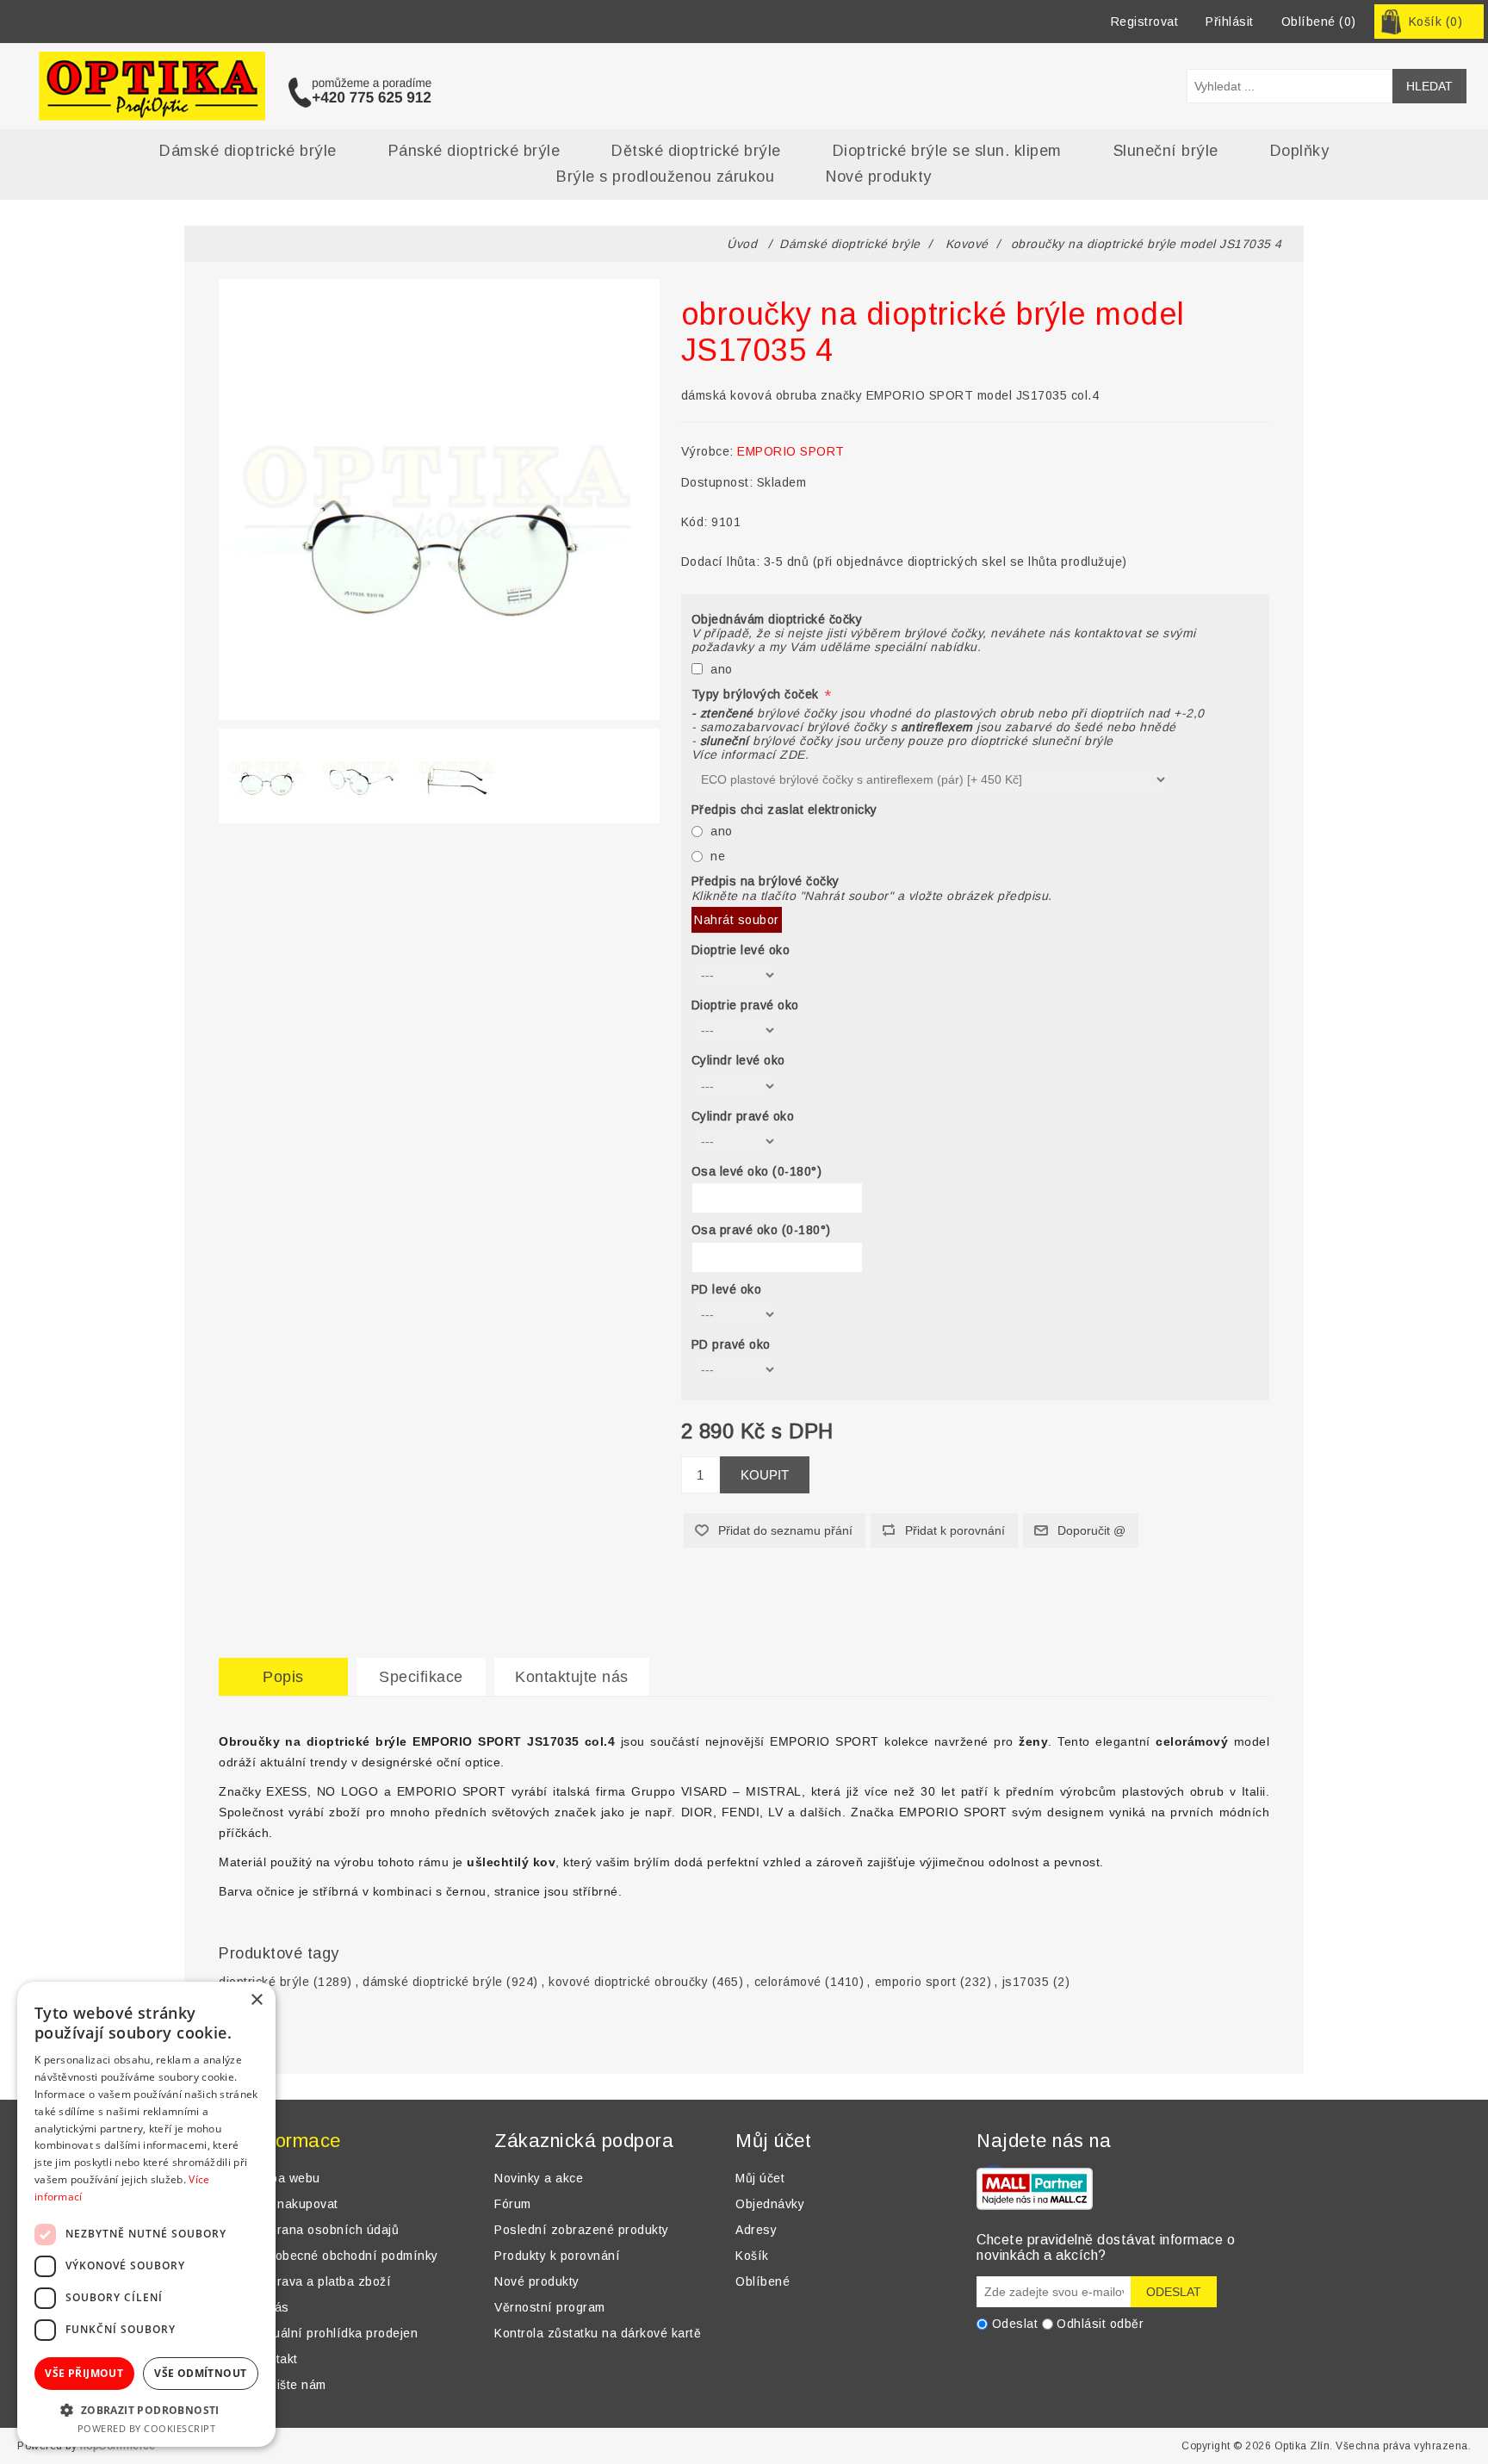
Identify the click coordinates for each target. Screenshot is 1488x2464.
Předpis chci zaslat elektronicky (784, 810)
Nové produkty (879, 177)
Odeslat (1015, 2324)
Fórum (513, 2204)
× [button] (256, 2000)
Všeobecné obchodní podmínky (346, 2256)
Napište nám (290, 2385)
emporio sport (916, 1982)
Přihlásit (1230, 22)
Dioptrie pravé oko (745, 1005)
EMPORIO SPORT (791, 451)
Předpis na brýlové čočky (766, 882)
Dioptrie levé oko (741, 950)
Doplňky (1300, 151)
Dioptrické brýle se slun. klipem (947, 151)
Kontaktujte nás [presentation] (572, 1677)
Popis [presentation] (283, 1677)
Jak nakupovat (296, 2204)
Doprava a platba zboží (322, 2281)
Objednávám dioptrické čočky (777, 619)
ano (722, 669)
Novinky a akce (539, 2178)
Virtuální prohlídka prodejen (335, 2333)
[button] (146, 2409)
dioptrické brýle (264, 1982)
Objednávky (770, 2204)
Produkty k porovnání (557, 2256)
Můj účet (760, 2178)
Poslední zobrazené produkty (582, 2230)
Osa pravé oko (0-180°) (761, 1231)
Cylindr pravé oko (743, 1116)
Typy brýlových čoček (757, 694)
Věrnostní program (550, 2307)
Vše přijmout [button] (84, 2373)
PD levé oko (727, 1289)
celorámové (788, 1982)
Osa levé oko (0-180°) (757, 1171)
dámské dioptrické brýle (433, 1982)
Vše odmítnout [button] (200, 2373)
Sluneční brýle (1166, 151)
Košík (752, 2256)
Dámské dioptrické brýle (248, 151)
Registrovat (1145, 22)
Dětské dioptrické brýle (696, 151)
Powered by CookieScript (147, 2428)
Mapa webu (287, 2178)
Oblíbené (763, 2281)
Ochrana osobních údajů (326, 2230)
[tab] (283, 1677)
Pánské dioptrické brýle (474, 151)
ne (718, 856)
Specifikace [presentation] (421, 1677)
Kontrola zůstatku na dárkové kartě (598, 2333)
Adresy (756, 2230)
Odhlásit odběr (1100, 2324)
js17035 (1026, 1982)
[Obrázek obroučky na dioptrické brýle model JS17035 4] (266, 772)
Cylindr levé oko (738, 1061)
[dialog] (146, 2214)
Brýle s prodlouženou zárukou (665, 177)
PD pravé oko (731, 1344)
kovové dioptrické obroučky (628, 1982)
